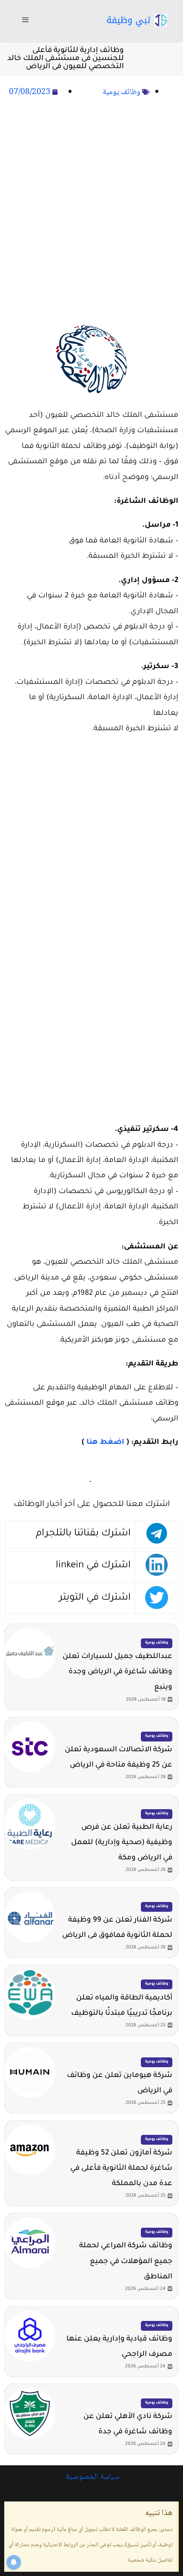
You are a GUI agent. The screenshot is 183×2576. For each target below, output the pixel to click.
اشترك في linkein (93, 1566)
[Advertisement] (91, 208)
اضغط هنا (105, 1443)
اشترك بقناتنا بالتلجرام (83, 1534)
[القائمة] (25, 21)
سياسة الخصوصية (91, 2477)
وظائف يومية (122, 92)
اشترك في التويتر (95, 1598)
